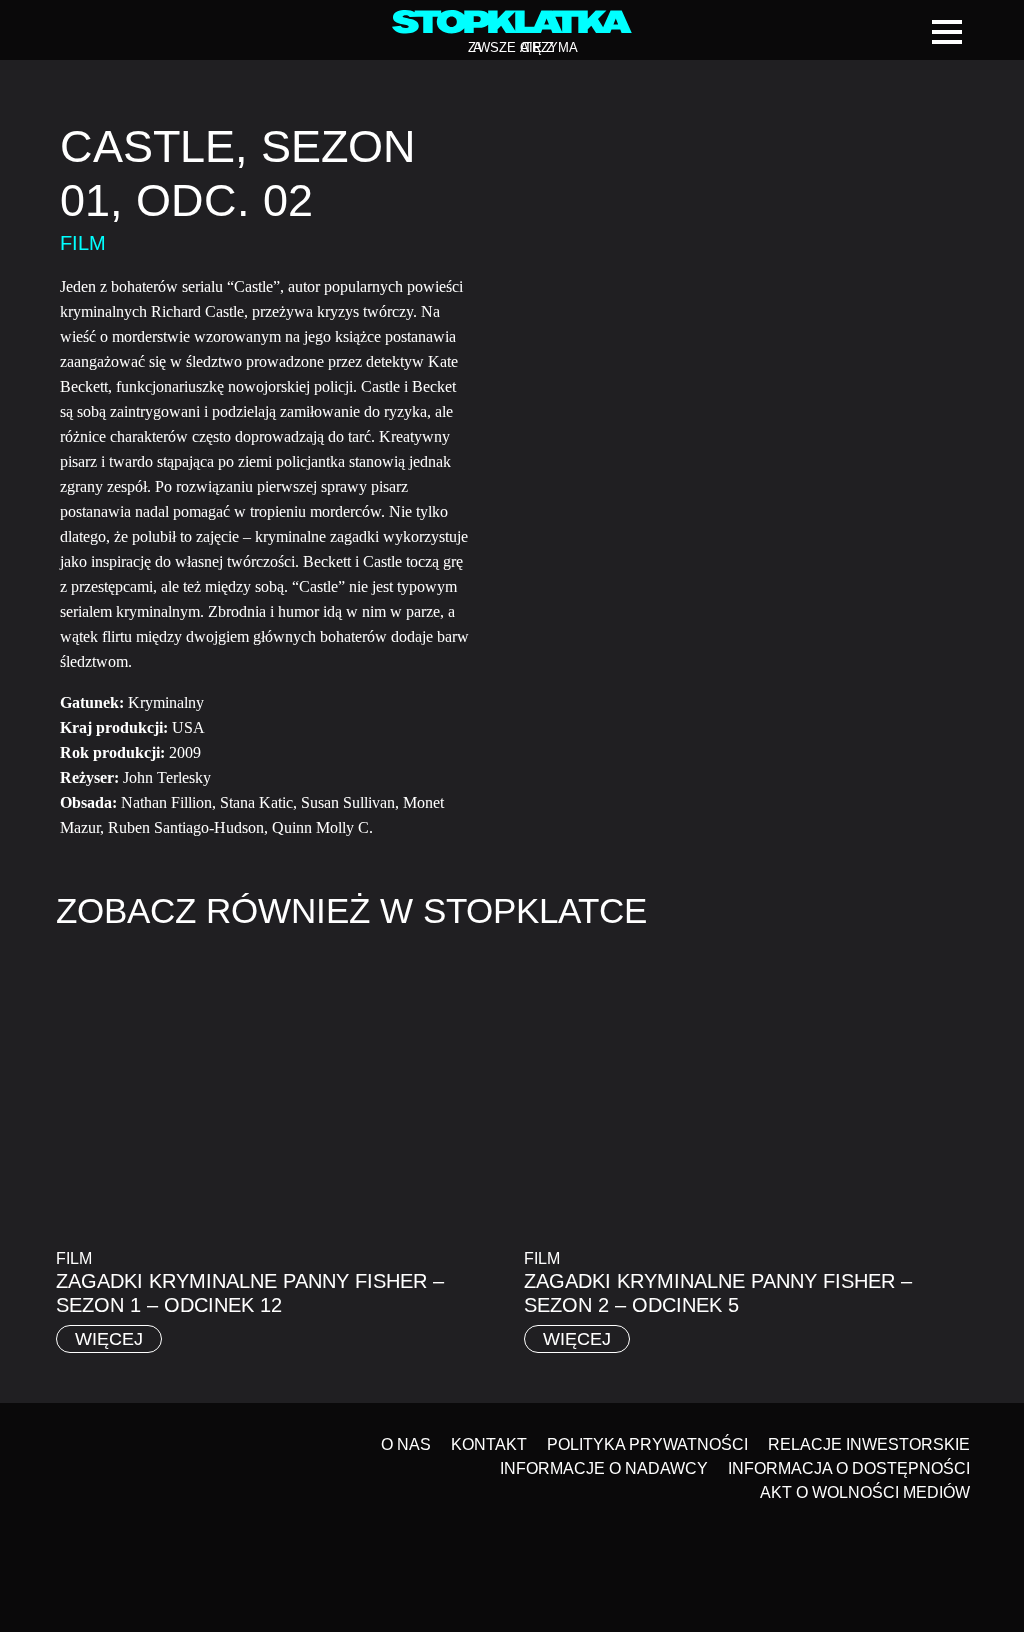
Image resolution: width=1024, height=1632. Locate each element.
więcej (109, 1339)
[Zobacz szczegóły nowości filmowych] (909, 1397)
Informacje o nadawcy (604, 1468)
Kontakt (489, 1444)
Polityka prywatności (647, 1444)
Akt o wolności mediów (865, 1492)
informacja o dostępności (849, 1468)
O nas (406, 1444)
